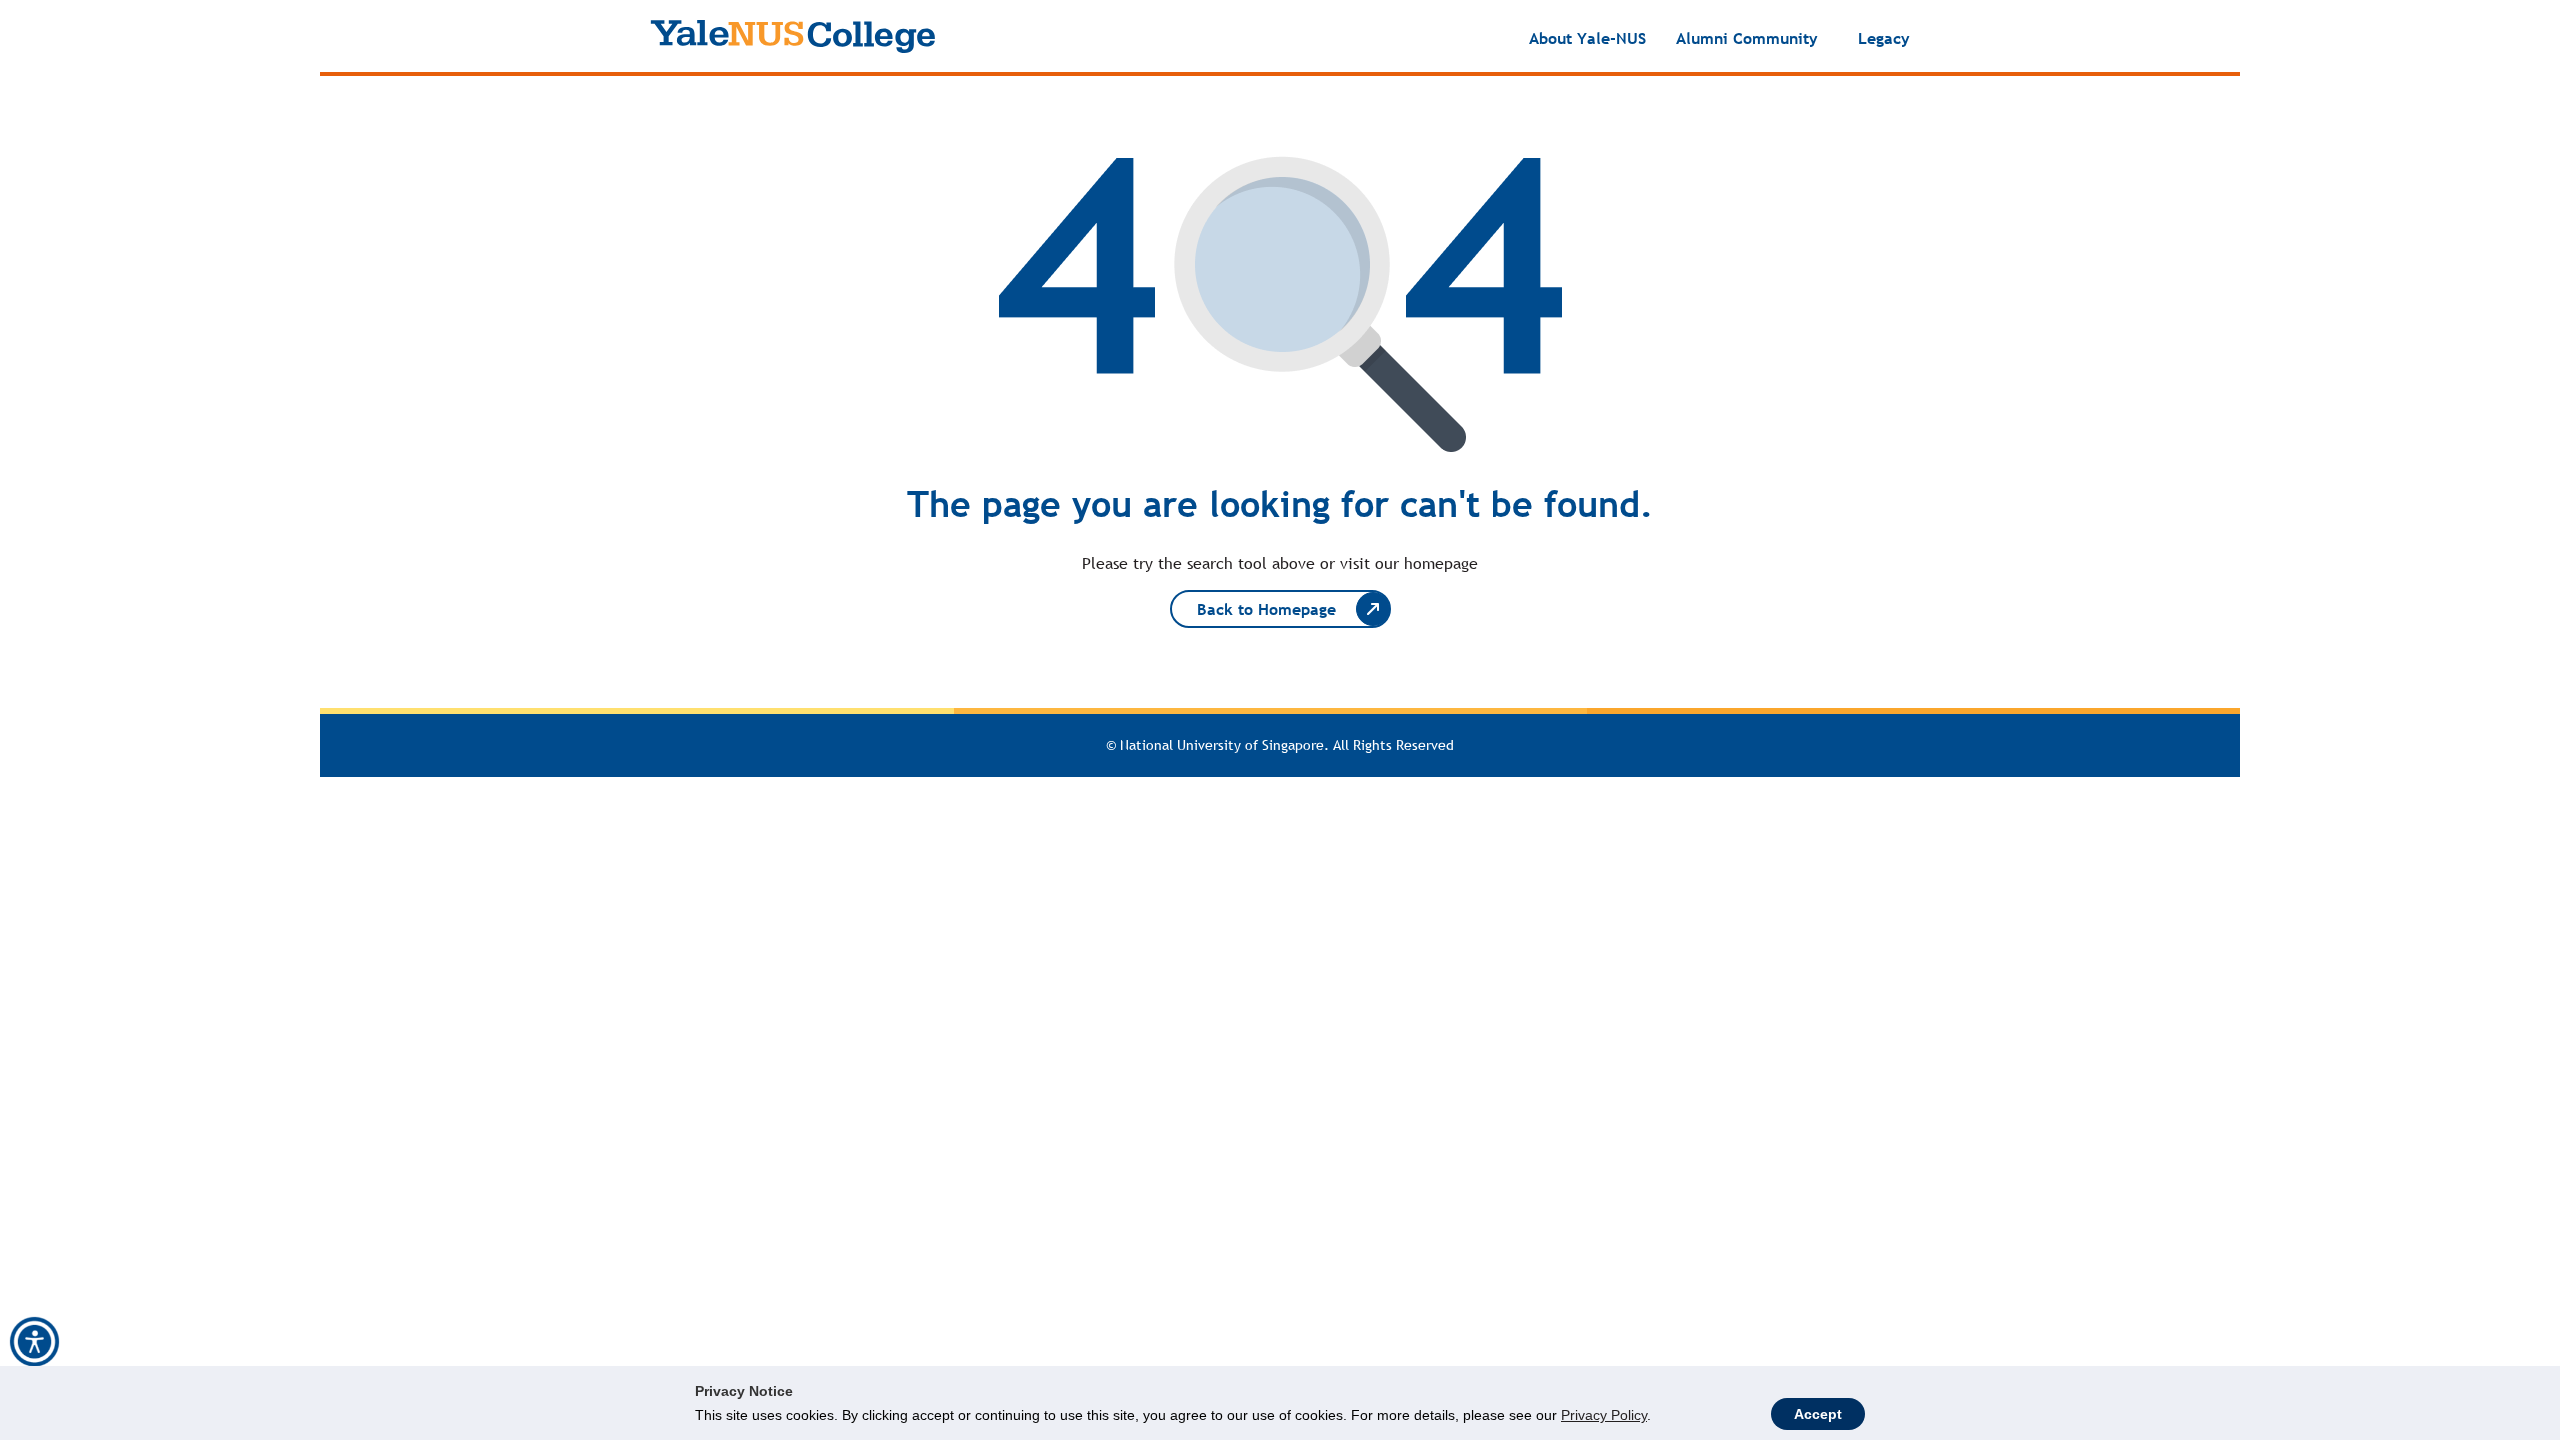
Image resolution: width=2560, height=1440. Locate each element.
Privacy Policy (1604, 1415)
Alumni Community (1747, 38)
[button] (34, 1342)
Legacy (1884, 38)
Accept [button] (1818, 1414)
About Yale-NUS (1587, 38)
